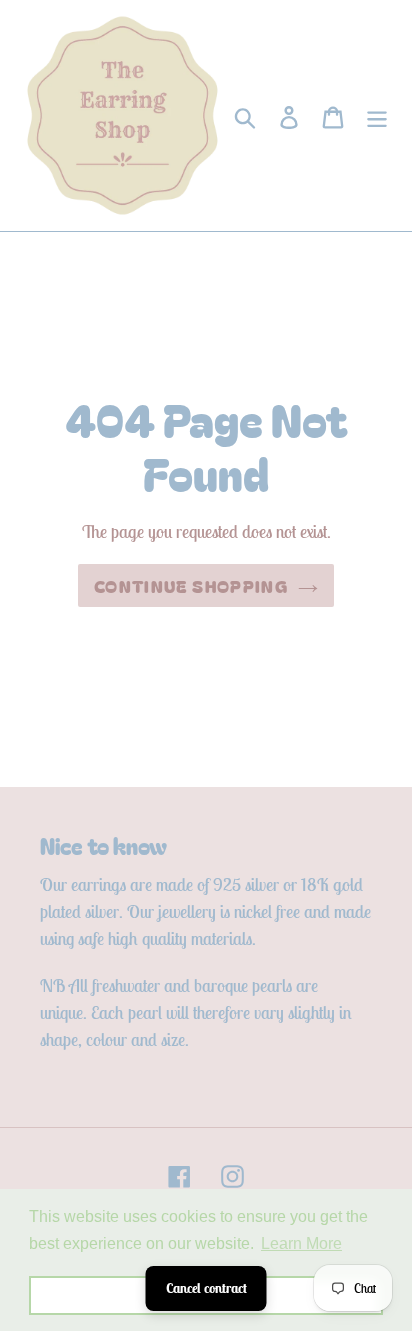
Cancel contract (206, 1288)
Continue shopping (191, 585)
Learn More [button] (301, 1243)
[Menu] (377, 115)
